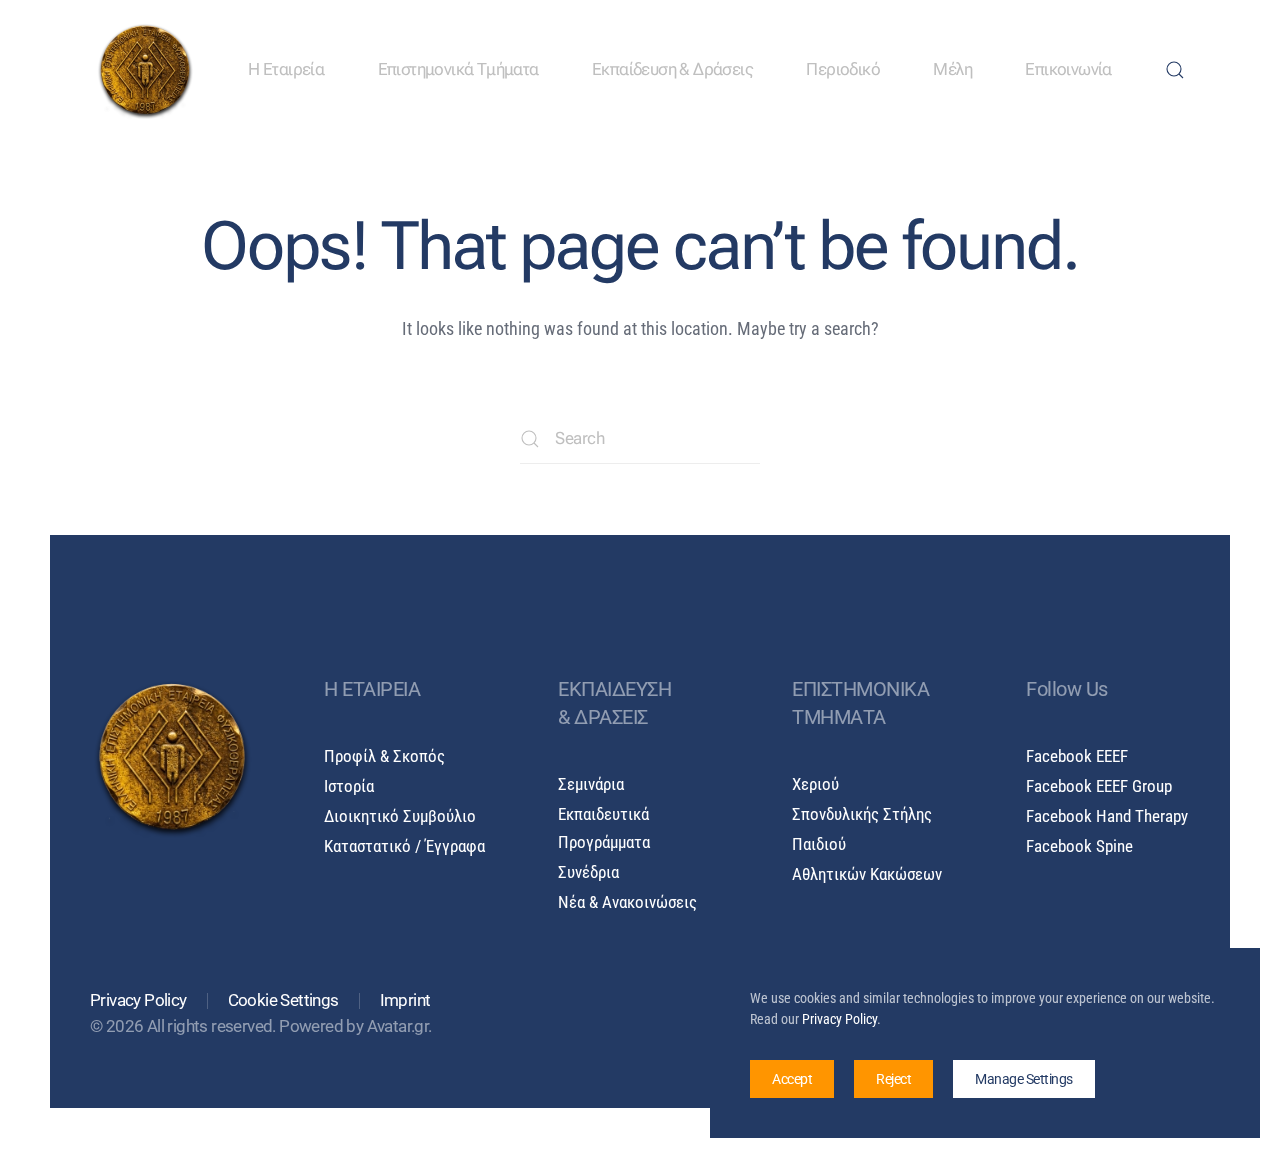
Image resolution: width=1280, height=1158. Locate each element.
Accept (792, 1079)
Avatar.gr (398, 1026)
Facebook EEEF (1077, 756)
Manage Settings (1024, 1079)
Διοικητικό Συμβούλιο (400, 816)
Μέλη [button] (952, 69)
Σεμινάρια (591, 784)
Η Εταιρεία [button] (286, 69)
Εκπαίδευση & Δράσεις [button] (672, 69)
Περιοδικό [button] (843, 69)
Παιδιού (819, 844)
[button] (1175, 70)
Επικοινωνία (1068, 69)
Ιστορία (349, 786)
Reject (893, 1079)
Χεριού (815, 784)
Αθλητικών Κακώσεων (867, 874)
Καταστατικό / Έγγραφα (404, 846)
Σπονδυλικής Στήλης (862, 814)
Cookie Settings (283, 1000)
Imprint (405, 1000)
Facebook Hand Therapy (1107, 816)
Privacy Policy (138, 1000)
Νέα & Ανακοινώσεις (627, 902)
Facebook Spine (1079, 846)
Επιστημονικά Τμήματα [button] (458, 69)
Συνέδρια (588, 872)
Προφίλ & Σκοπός (384, 756)
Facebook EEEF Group (1099, 786)
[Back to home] (144, 70)
